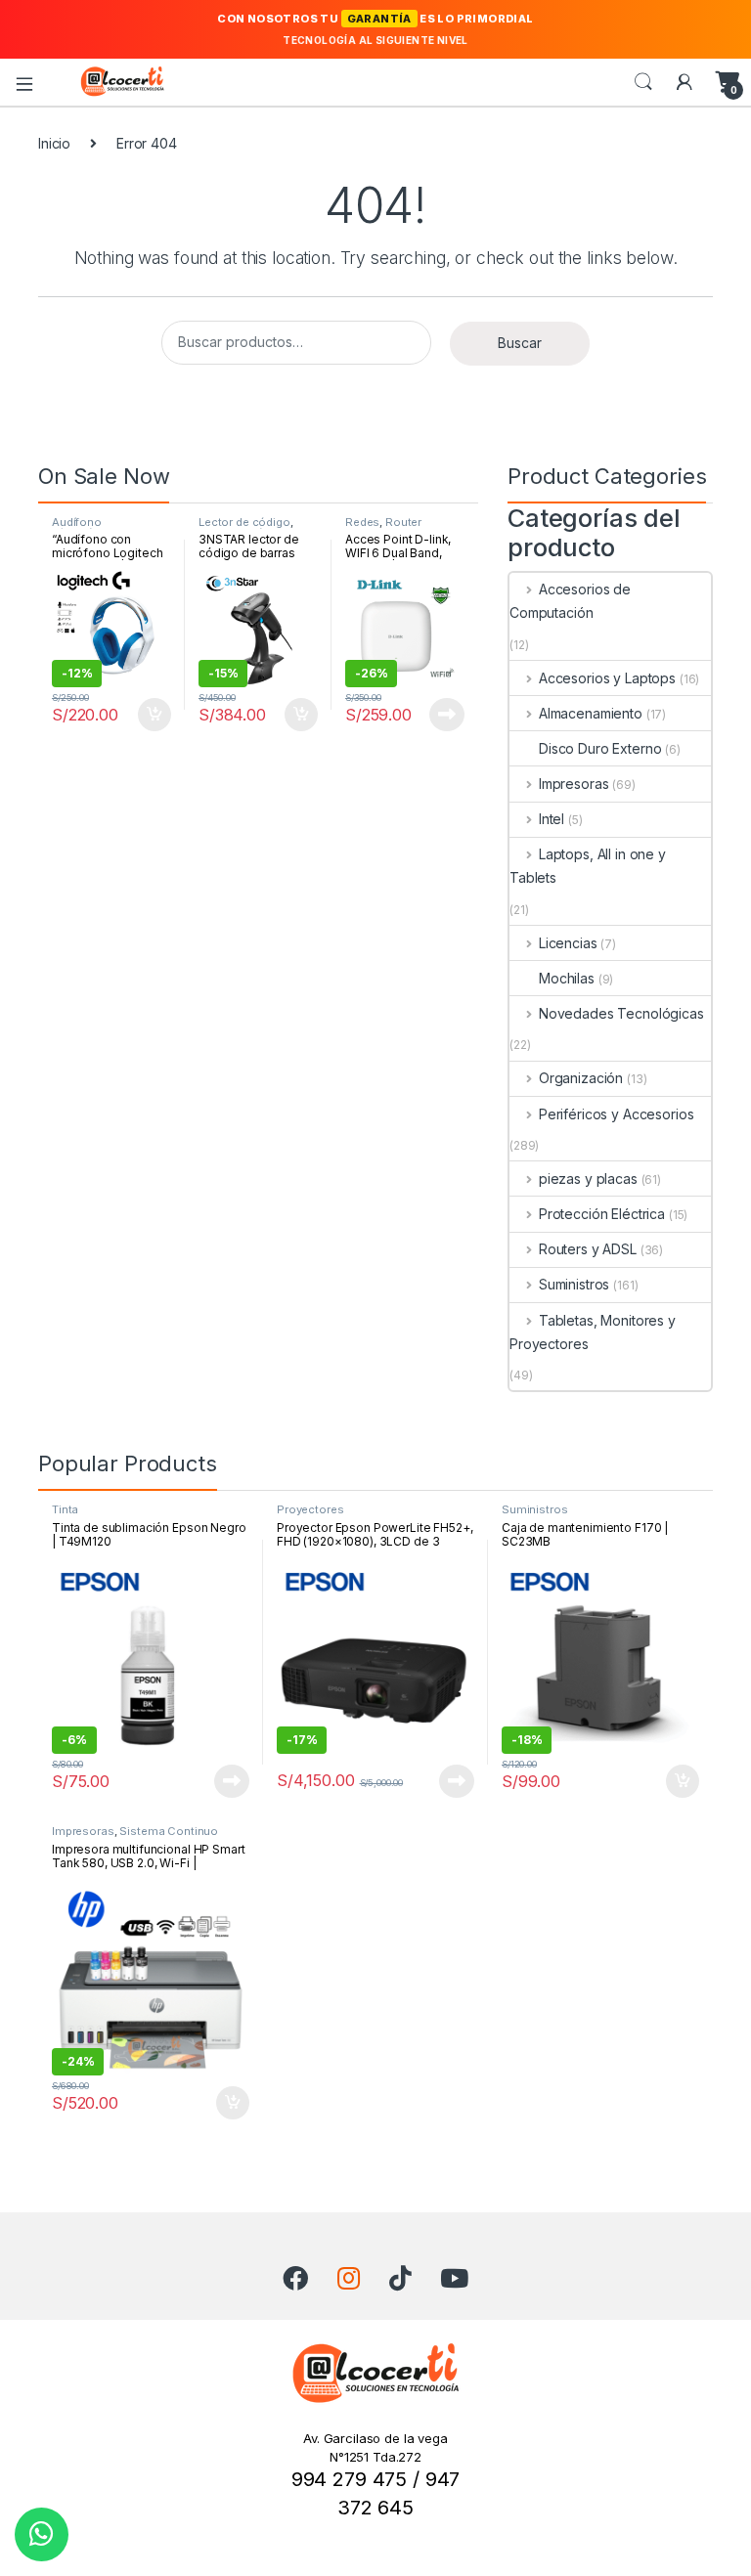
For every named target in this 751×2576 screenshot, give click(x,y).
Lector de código (244, 522)
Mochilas (567, 978)
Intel (552, 819)
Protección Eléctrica (602, 1214)
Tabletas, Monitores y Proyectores (593, 1332)
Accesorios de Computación (570, 601)
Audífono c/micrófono (86, 528)
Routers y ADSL (588, 1249)
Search (643, 82)
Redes (362, 522)
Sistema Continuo (169, 1831)
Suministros (574, 1284)
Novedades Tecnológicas (621, 1013)
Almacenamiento (591, 713)
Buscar (520, 343)
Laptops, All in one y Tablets (588, 866)
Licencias (568, 943)
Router (403, 522)
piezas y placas (588, 1179)
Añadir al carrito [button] (151, 715)
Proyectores (310, 1509)
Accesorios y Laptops (607, 678)
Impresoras (574, 784)
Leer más (447, 715)
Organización (581, 1078)
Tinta (65, 1509)
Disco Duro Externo (600, 748)
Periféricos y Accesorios (616, 1114)
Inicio (54, 143)
